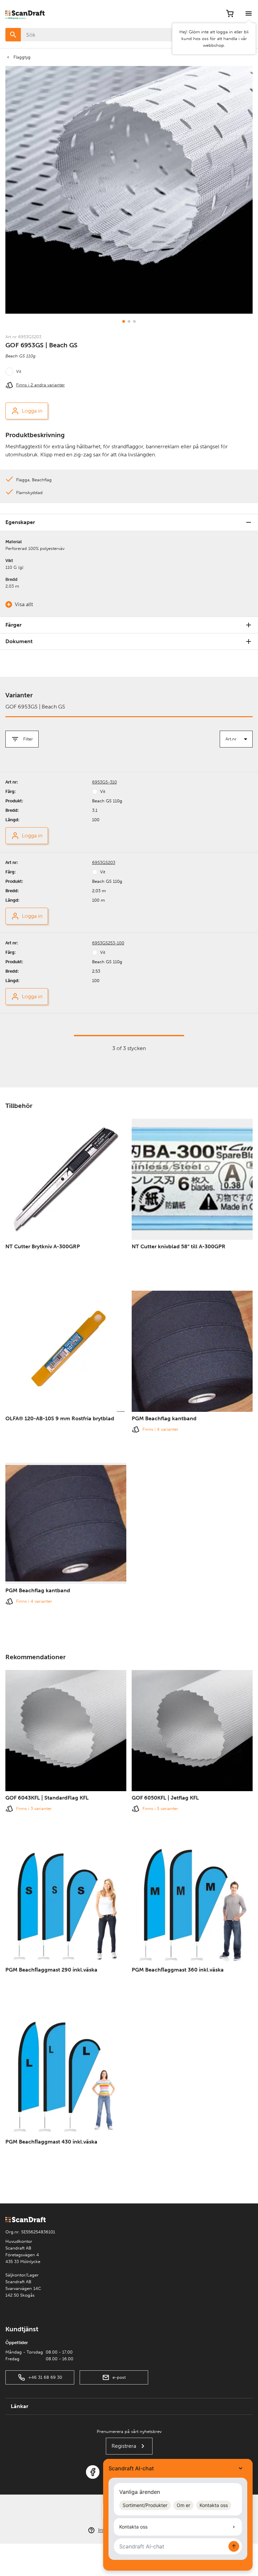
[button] (124, 321)
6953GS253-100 (108, 943)
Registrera (124, 2446)
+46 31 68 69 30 (45, 2377)
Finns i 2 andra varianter (40, 385)
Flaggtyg (22, 57)
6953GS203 (104, 862)
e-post (119, 2377)
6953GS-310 (104, 782)
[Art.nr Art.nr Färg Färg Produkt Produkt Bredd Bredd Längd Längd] (236, 739)
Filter (28, 739)
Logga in (32, 411)
